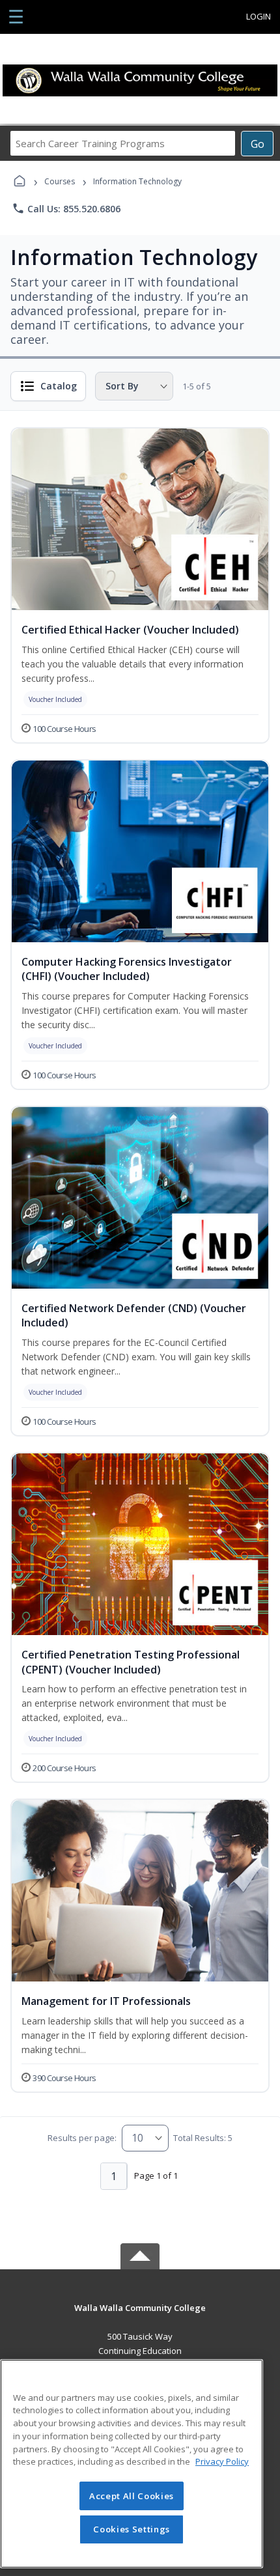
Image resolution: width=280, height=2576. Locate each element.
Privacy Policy (222, 2461)
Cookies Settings (132, 2529)
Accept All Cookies (132, 2496)
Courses (60, 181)
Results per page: (82, 2138)
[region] (132, 2464)
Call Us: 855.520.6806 (66, 208)
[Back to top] (140, 2317)
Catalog (59, 386)
